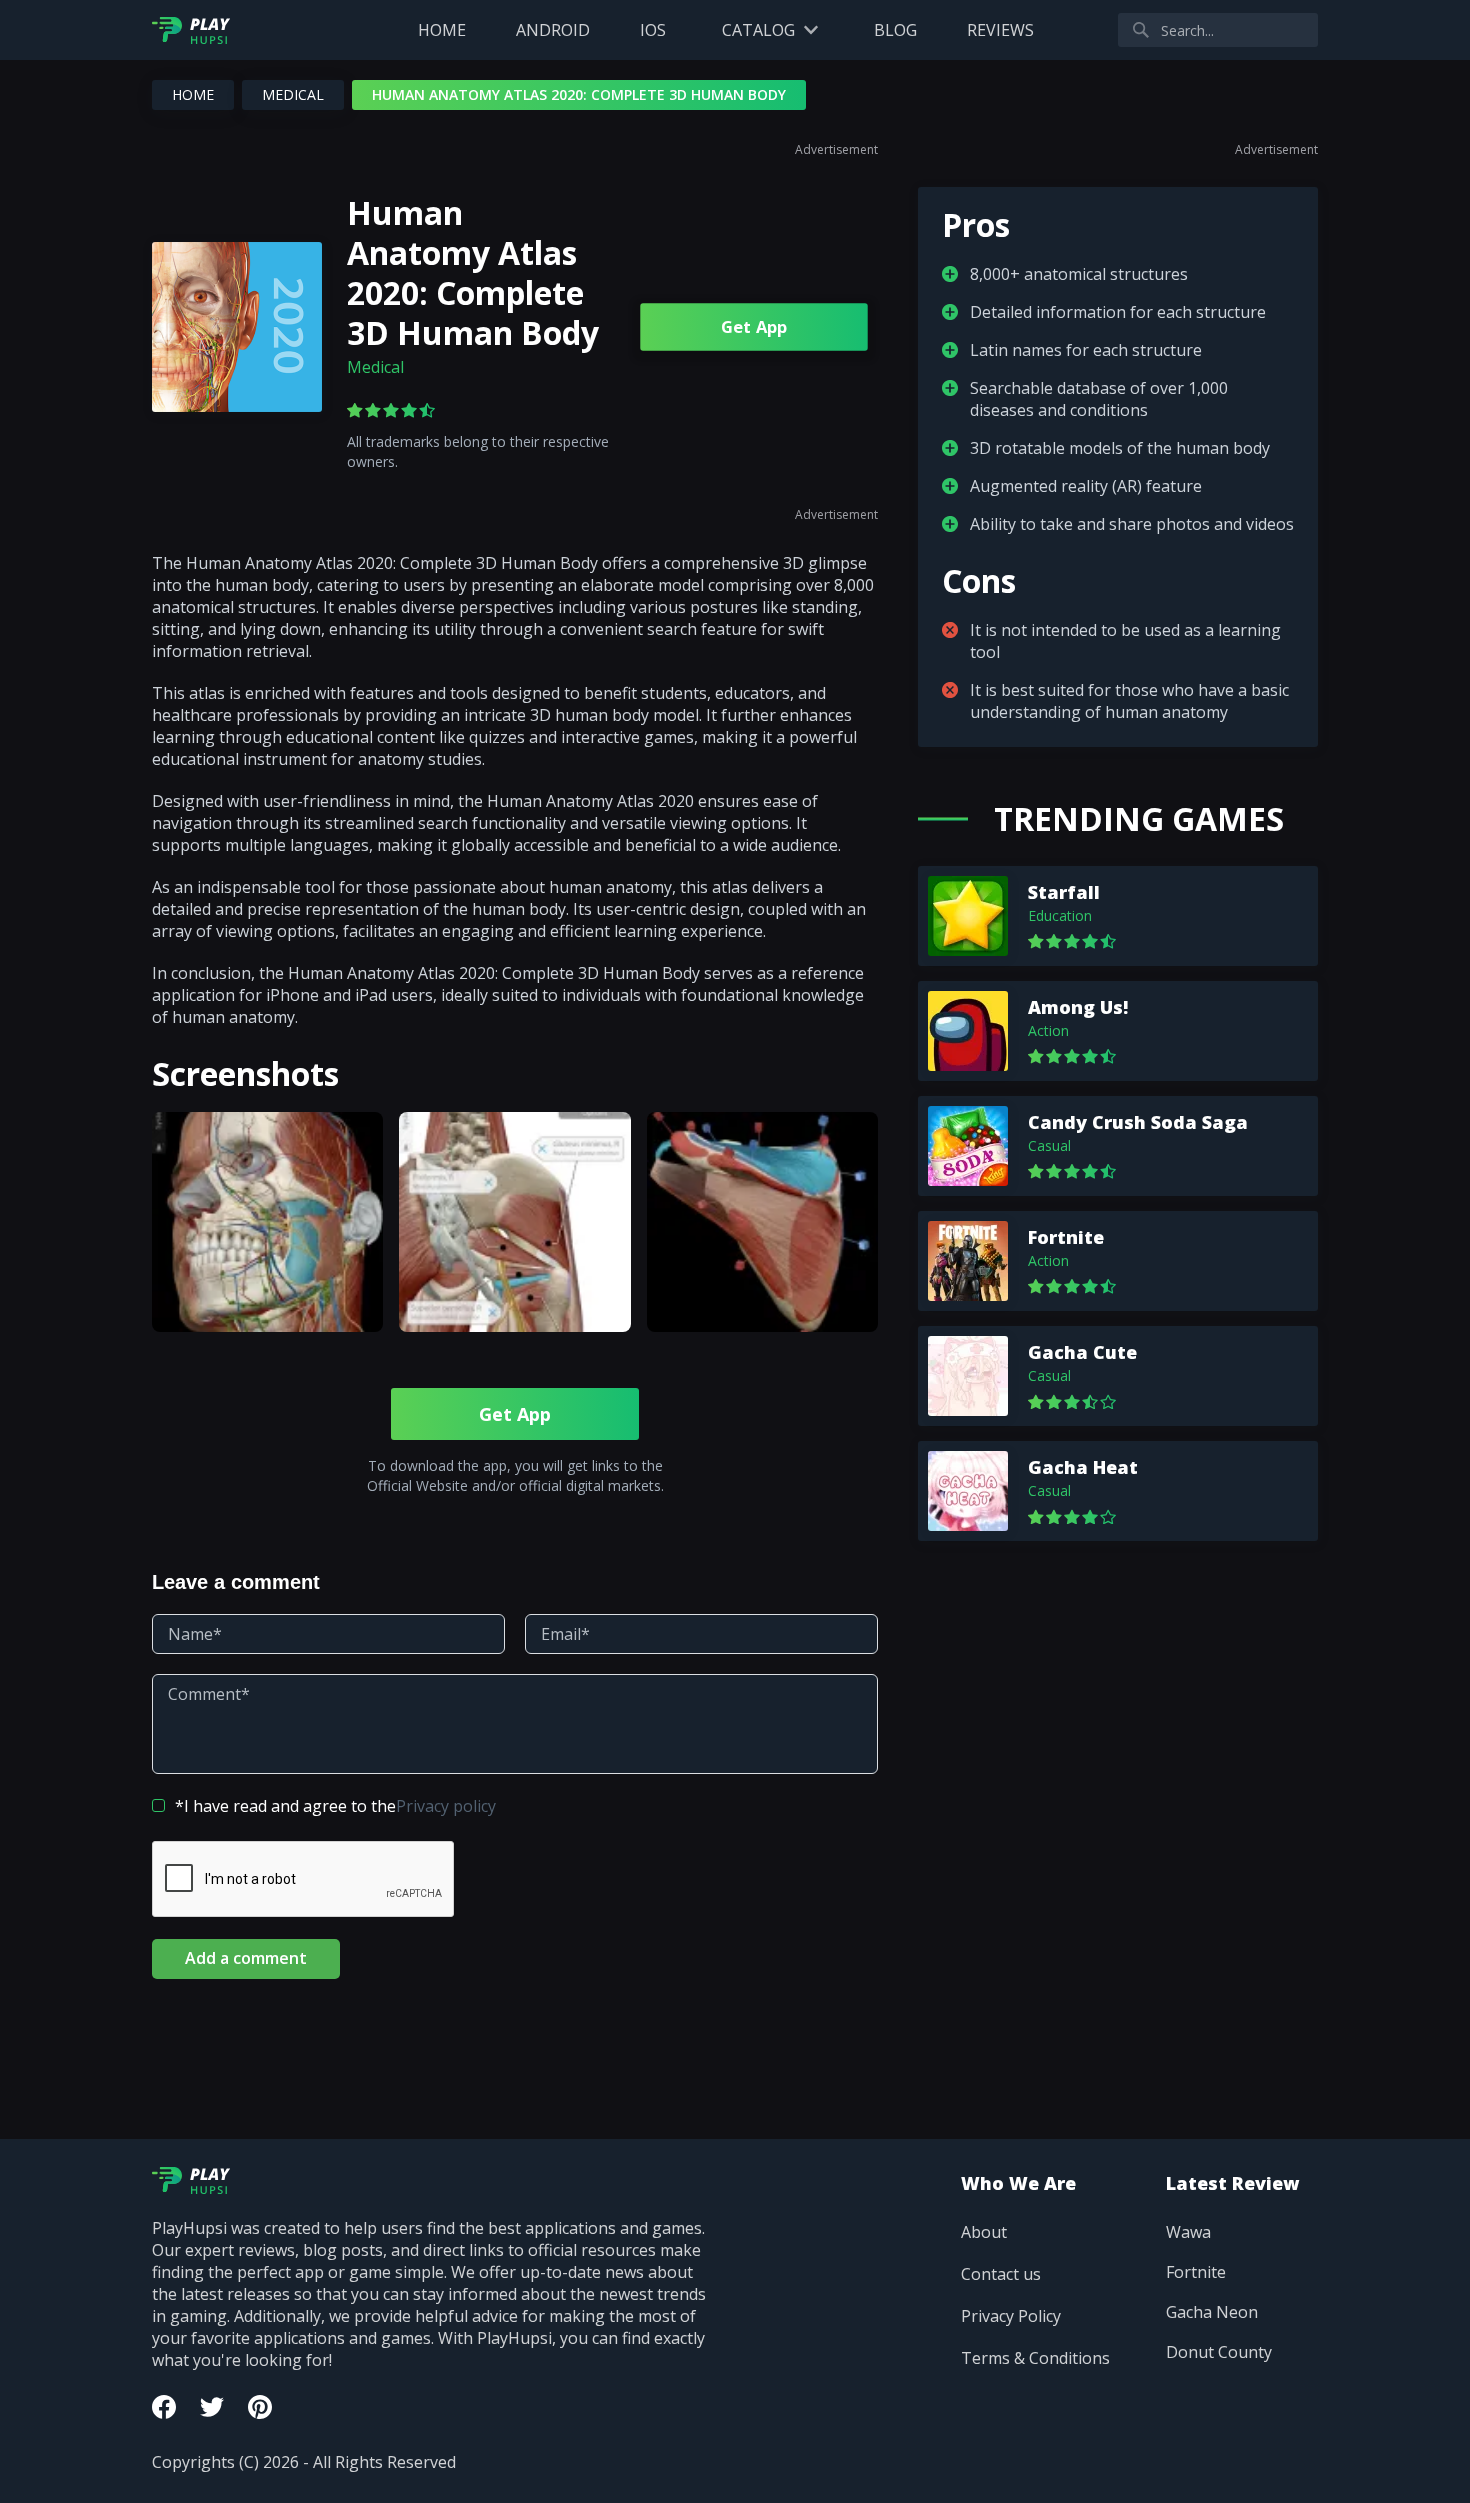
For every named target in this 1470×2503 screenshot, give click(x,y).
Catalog (758, 30)
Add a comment (246, 1958)
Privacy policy (446, 1806)
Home (442, 30)
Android (553, 30)
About (984, 2232)
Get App (754, 327)
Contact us (1001, 2274)
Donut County (1219, 2352)
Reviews (1000, 30)
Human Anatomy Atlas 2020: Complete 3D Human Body (473, 272)
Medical (293, 94)
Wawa (1188, 2232)
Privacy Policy (1011, 2316)
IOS (653, 30)
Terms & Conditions (1035, 2358)
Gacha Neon (1212, 2312)
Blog (895, 30)
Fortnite (1196, 2272)
